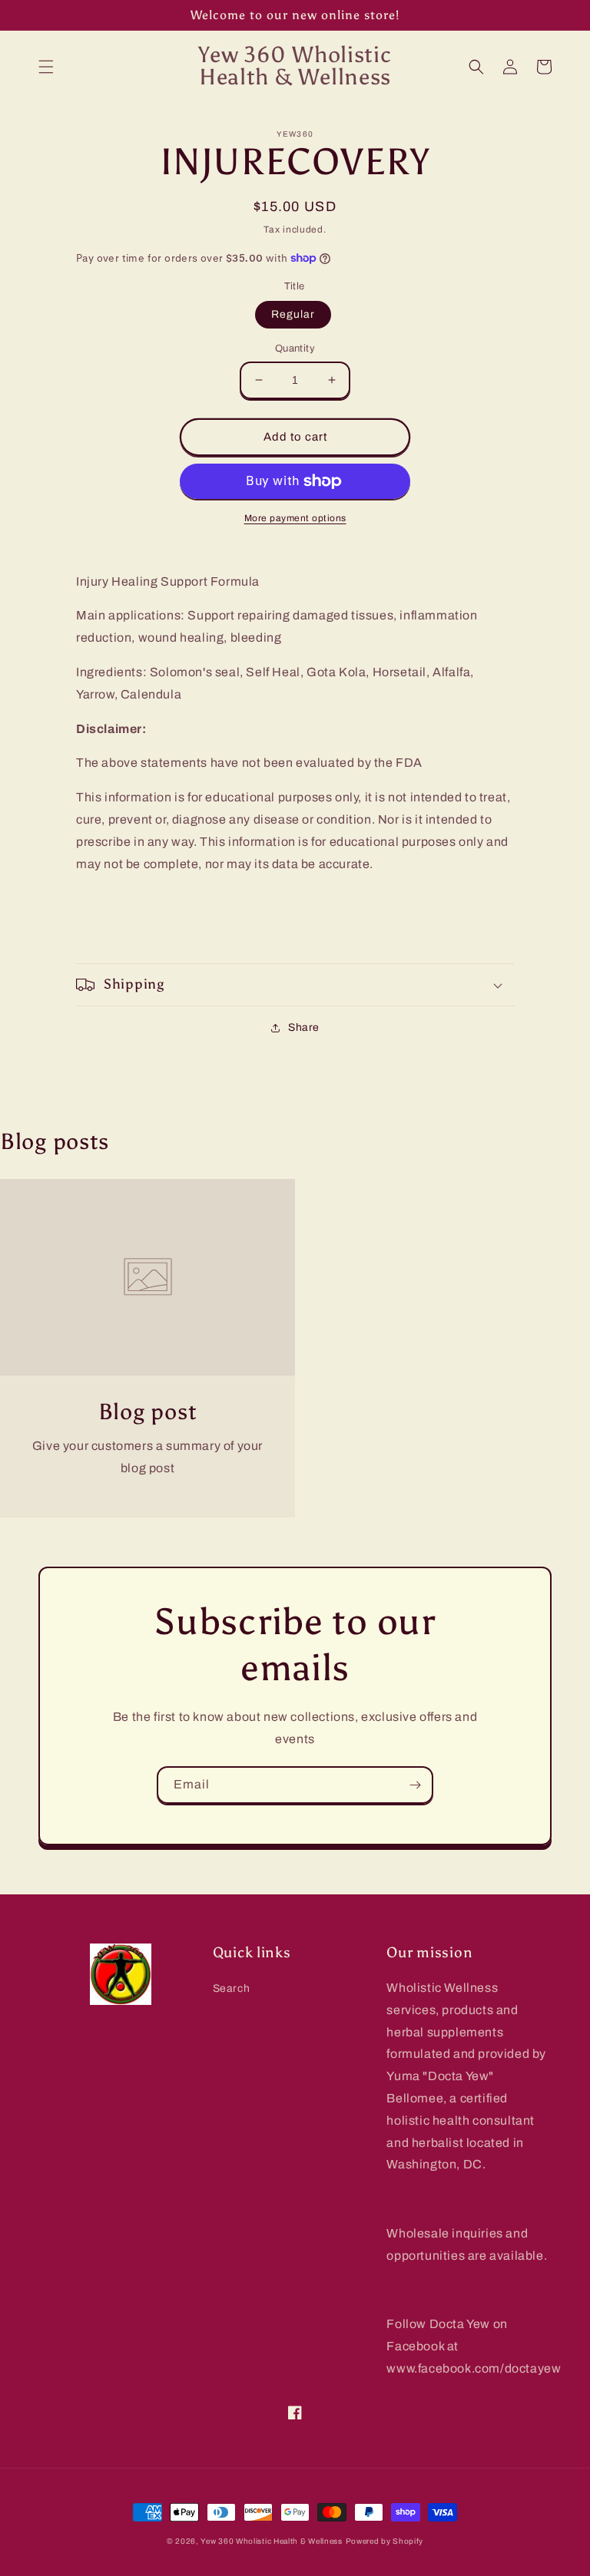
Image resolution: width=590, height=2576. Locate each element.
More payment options (295, 518)
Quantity (295, 348)
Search (232, 1988)
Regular (293, 314)
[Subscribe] (415, 1785)
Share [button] (304, 1027)
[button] (46, 67)
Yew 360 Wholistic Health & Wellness (272, 2541)
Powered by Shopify (385, 2541)
